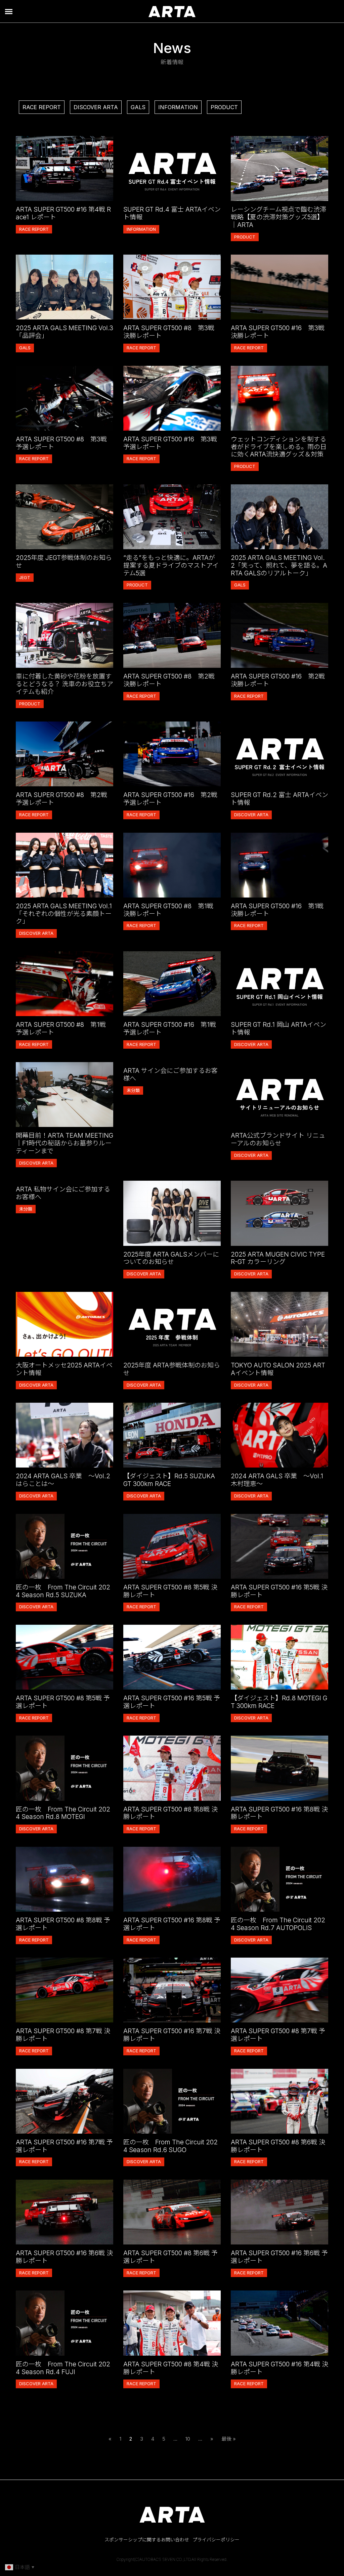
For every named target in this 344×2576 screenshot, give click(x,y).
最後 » (229, 2439)
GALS (138, 107)
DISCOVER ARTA (96, 107)
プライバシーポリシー (216, 2540)
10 (188, 2439)
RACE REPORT (42, 107)
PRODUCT (224, 107)
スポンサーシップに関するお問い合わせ (147, 2540)
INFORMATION (178, 107)
